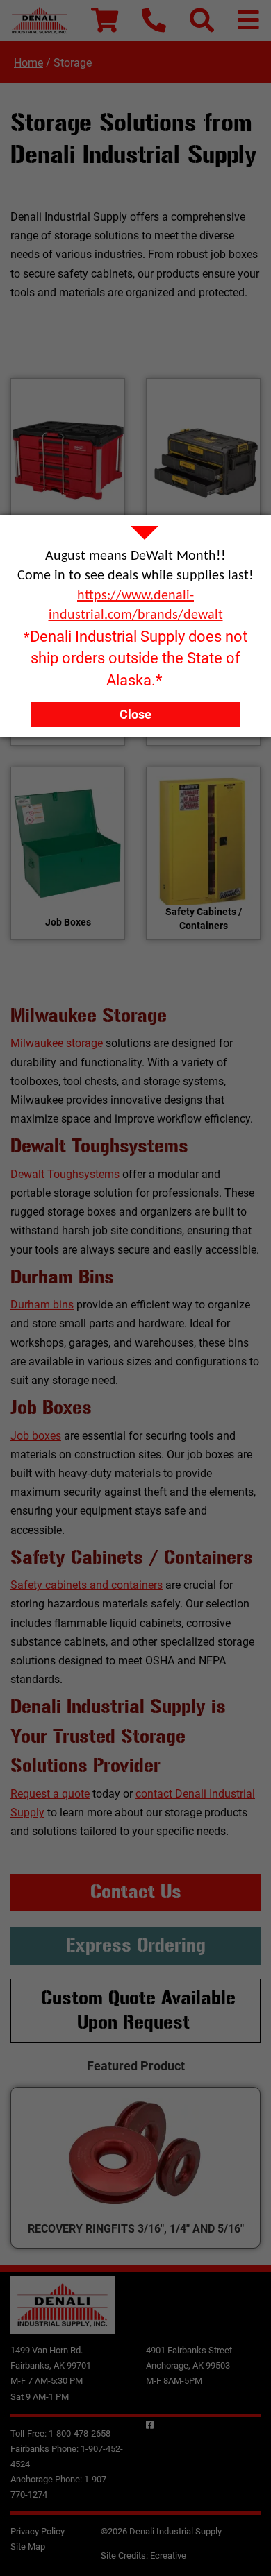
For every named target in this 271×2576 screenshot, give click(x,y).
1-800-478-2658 (80, 2433)
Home (28, 63)
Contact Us (136, 1892)
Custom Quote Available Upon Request (138, 2011)
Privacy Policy (38, 2531)
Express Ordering (136, 1945)
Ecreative (168, 2556)
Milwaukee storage (58, 1043)
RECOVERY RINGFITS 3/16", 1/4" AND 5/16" (136, 2229)
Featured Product (136, 2066)
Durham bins (42, 1305)
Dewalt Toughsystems (65, 1174)
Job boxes (36, 1436)
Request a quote (50, 1794)
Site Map (28, 2547)
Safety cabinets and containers (87, 1585)
